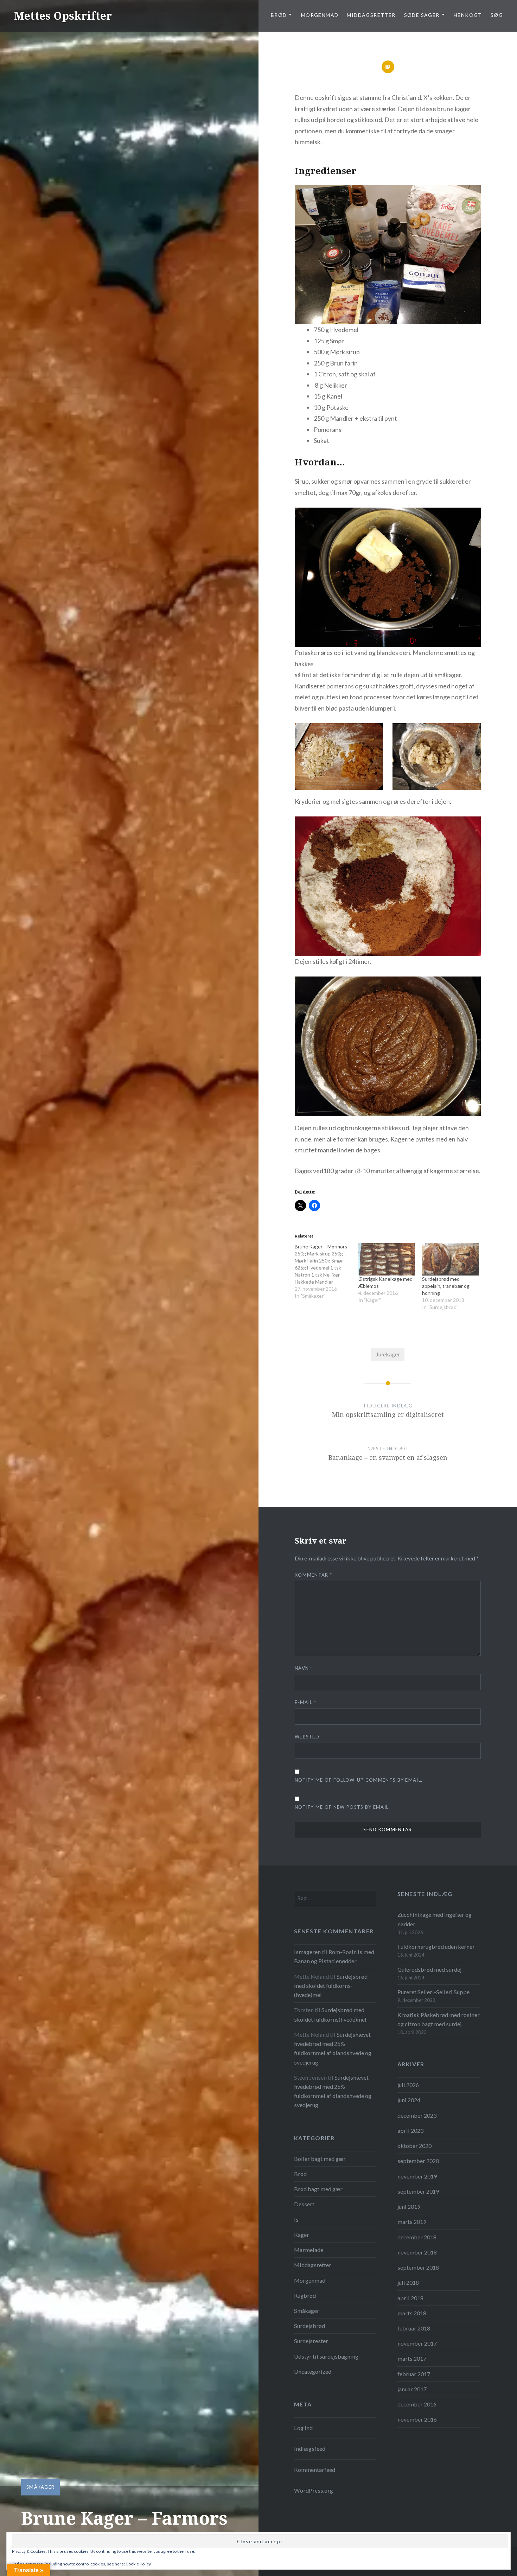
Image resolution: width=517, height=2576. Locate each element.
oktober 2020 (414, 2146)
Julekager (388, 1354)
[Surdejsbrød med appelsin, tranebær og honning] (450, 1259)
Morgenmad (320, 15)
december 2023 (417, 2115)
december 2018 (417, 2237)
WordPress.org (314, 2490)
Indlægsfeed (310, 2448)
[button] (339, 756)
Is (296, 2219)
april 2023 (410, 2130)
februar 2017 (414, 2374)
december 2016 (417, 2404)
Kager (302, 2235)
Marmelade (309, 2250)
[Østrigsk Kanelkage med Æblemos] (387, 1259)
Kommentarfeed (315, 2470)
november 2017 (417, 2343)
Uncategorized (313, 2371)
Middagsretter (371, 15)
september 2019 (418, 2191)
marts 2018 (412, 2313)
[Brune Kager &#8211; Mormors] (327, 1275)
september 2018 (418, 2267)
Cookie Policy (138, 2564)
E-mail (305, 1702)
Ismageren (307, 1952)
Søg (497, 15)
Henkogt (468, 15)
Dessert (304, 2204)
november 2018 (417, 2252)
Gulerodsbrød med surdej (429, 1969)
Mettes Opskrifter (63, 16)
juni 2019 (409, 2206)
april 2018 (410, 2298)
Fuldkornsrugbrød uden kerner (436, 1947)
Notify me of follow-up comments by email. (359, 1780)
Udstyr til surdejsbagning (326, 2356)
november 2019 (417, 2176)
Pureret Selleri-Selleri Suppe (433, 1992)
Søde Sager (422, 15)
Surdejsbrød (309, 2326)
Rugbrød (305, 2295)
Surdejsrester (311, 2341)
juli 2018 (408, 2282)
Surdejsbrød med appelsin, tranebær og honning (446, 1286)
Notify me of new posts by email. (343, 1807)
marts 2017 (412, 2358)
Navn (304, 1668)
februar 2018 (414, 2328)
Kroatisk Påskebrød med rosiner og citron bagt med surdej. (439, 2019)
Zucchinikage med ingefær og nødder (435, 1919)
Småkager (40, 2487)
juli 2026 (408, 2085)
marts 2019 (412, 2222)
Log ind (303, 2428)
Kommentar (313, 1575)
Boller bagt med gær (320, 2159)
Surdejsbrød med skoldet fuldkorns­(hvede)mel (331, 1986)
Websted (307, 1737)
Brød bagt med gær (318, 2189)
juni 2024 (409, 2100)
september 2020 (418, 2161)
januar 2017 (412, 2389)
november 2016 (417, 2419)
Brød (300, 2174)
